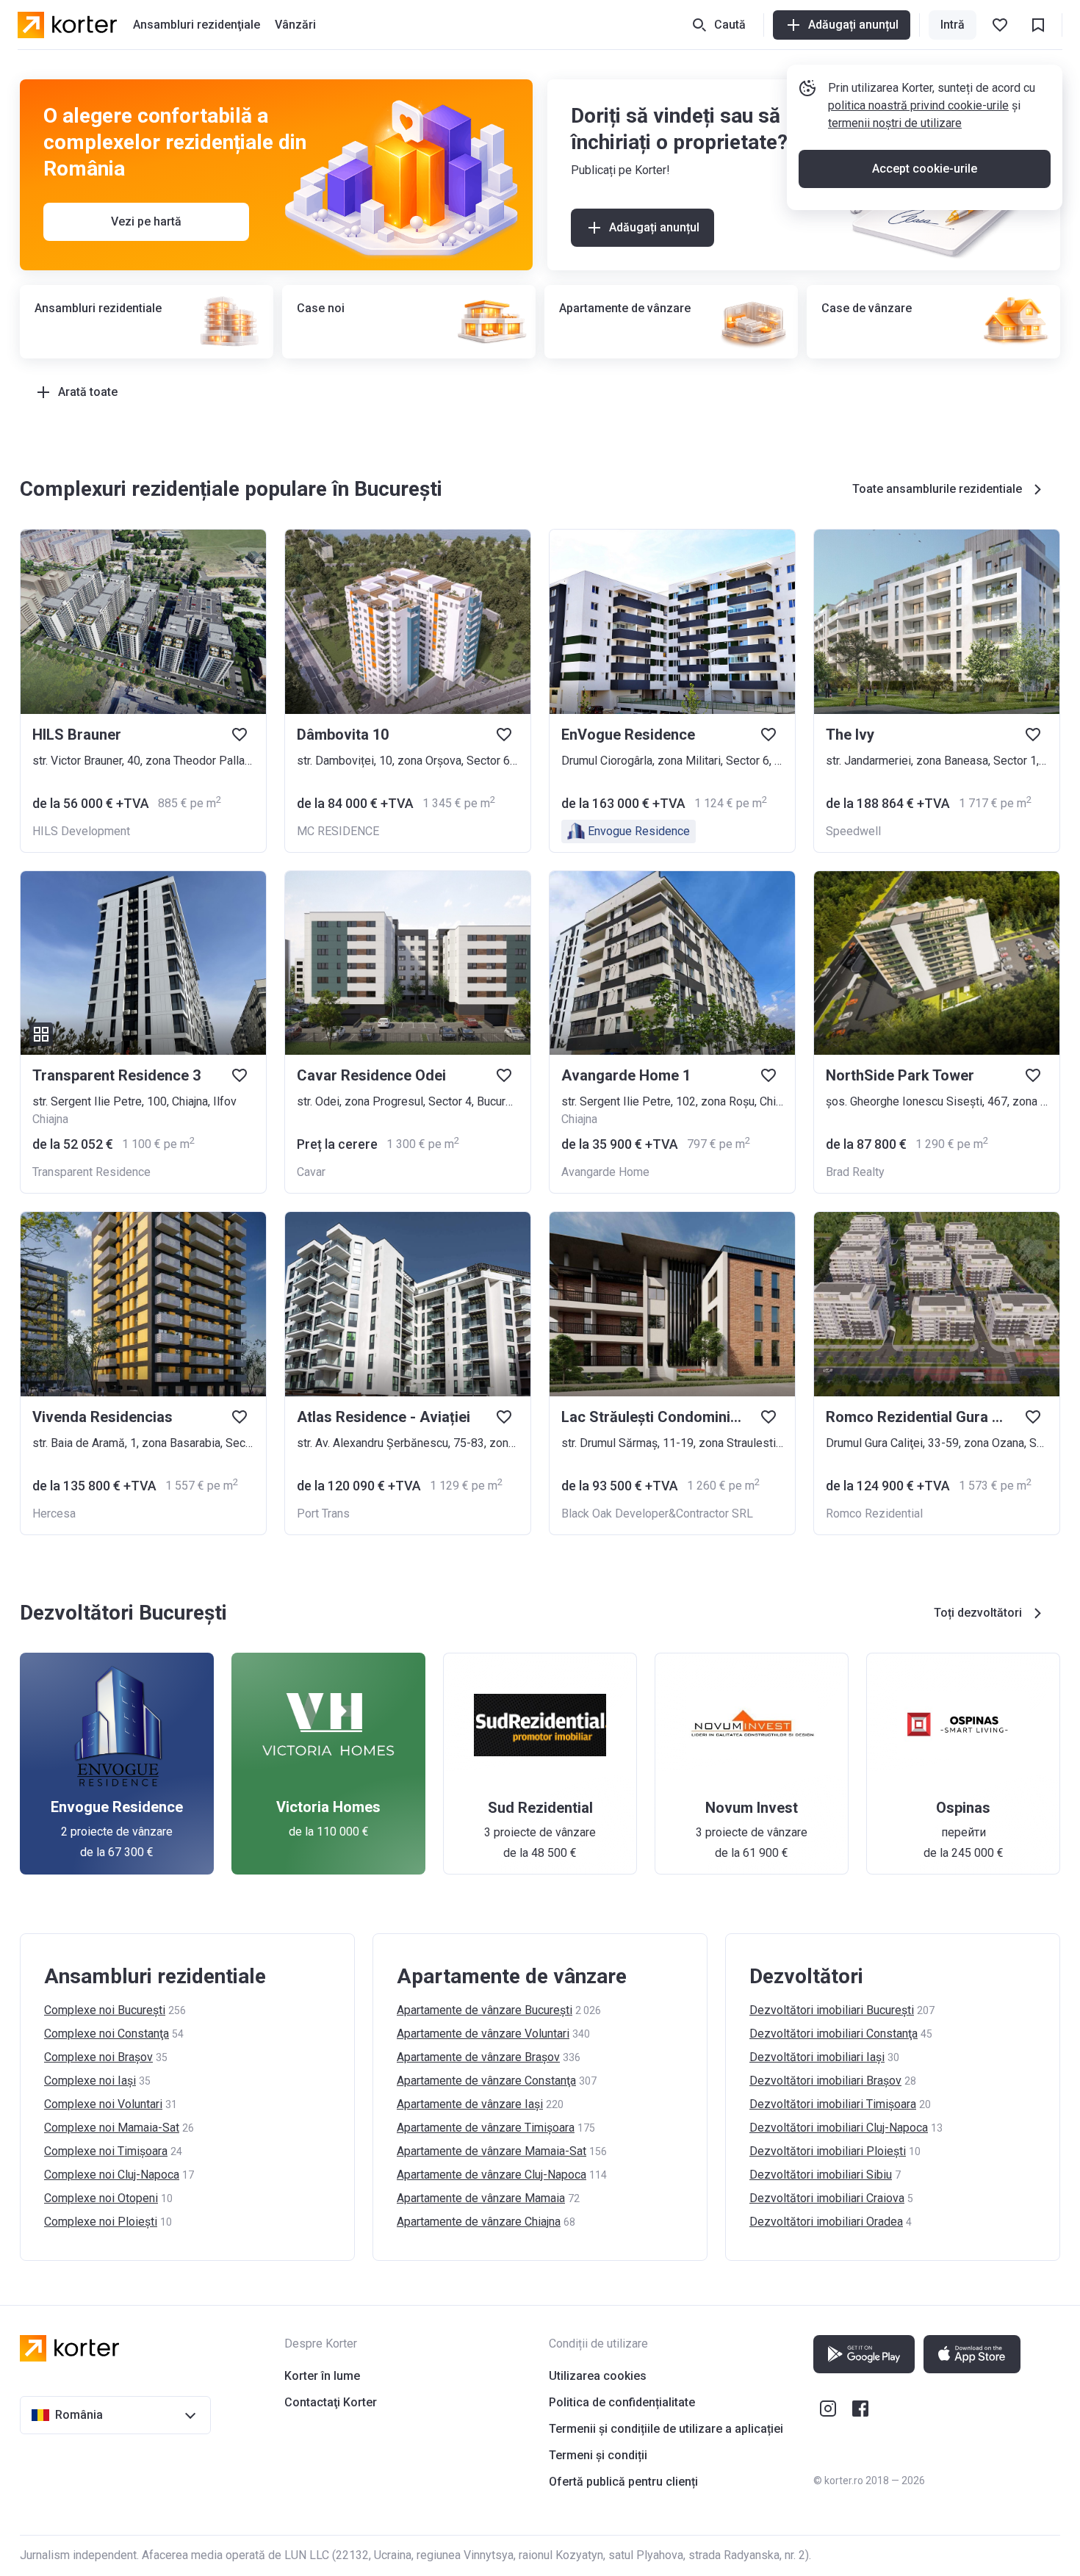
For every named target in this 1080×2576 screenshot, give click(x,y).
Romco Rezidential (874, 1514)
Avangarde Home (605, 1172)
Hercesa (54, 1514)
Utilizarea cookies (598, 2376)
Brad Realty (855, 1172)
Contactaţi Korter (331, 2402)
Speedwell (853, 831)
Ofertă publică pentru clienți (623, 2482)
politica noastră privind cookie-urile (918, 105)
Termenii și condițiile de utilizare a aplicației (666, 2429)
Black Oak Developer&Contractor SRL (657, 1514)
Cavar (311, 1172)
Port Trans (323, 1514)
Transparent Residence (91, 1172)
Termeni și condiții (598, 2455)
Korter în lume (322, 2376)
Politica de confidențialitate (622, 2402)
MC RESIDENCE (338, 831)
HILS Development (81, 831)
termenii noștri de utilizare (895, 123)
